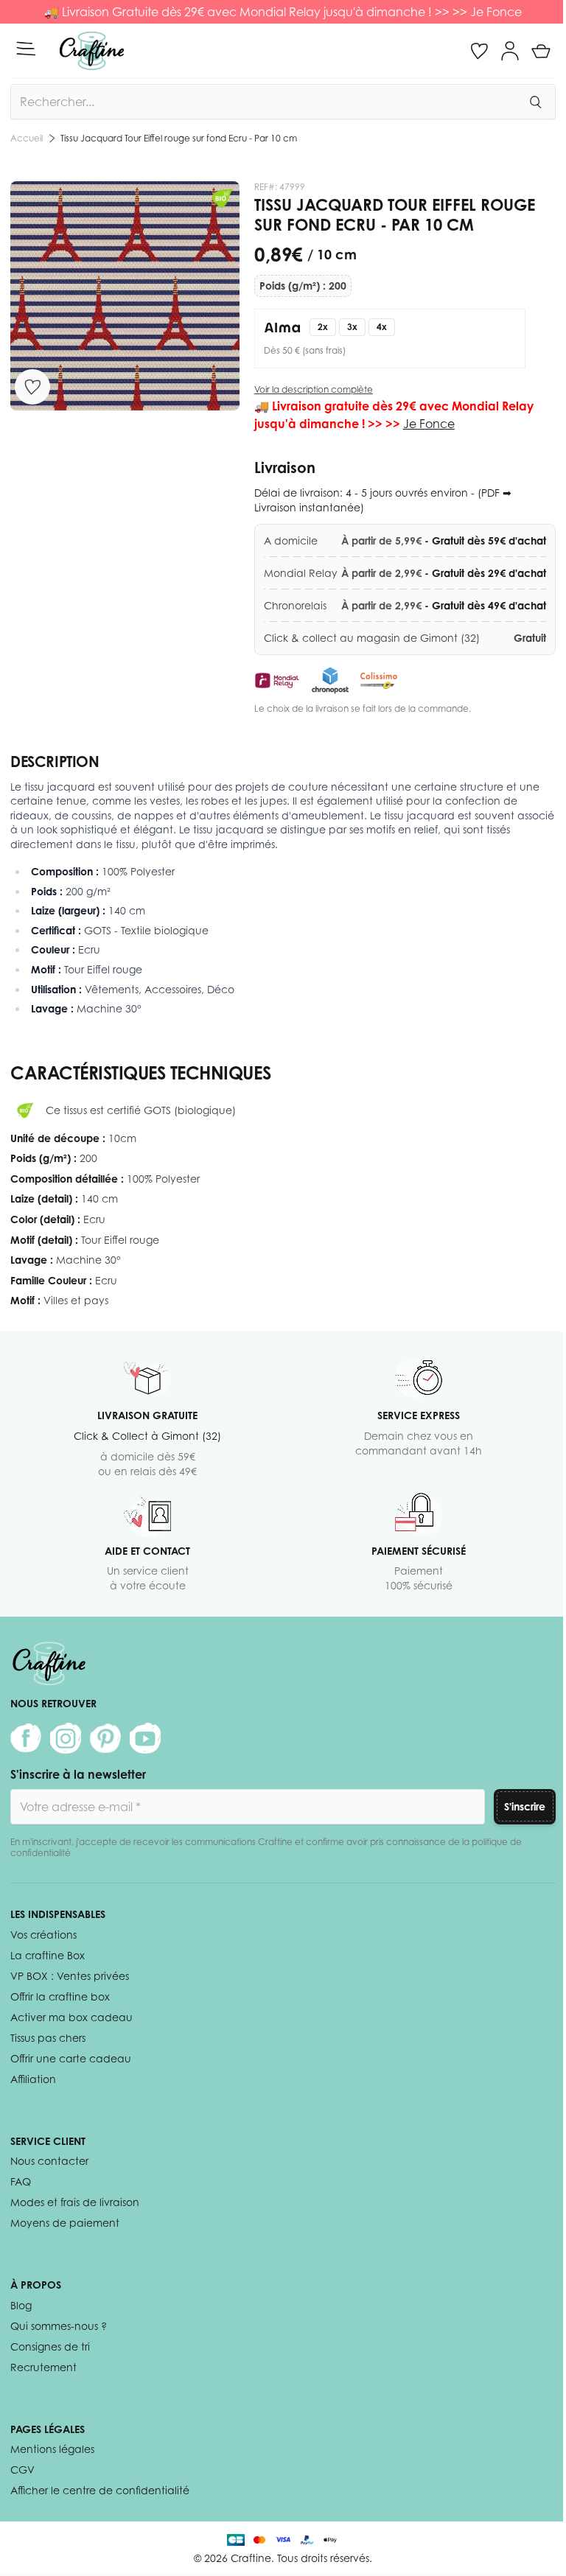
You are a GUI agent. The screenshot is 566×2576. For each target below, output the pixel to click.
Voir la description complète (314, 389)
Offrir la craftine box (60, 1996)
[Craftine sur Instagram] (66, 1738)
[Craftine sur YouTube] (145, 1738)
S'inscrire (525, 1806)
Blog (21, 2305)
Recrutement (43, 2367)
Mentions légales (52, 2449)
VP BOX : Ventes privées (70, 1976)
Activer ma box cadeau (71, 2017)
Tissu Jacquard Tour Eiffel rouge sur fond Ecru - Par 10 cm (179, 138)
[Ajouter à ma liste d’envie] (32, 387)
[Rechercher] (535, 102)
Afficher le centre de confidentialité (100, 2490)
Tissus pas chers (48, 2038)
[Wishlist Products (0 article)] (479, 51)
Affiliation (33, 2079)
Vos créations (43, 1935)
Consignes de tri (50, 2346)
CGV (22, 2470)
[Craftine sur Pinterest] (105, 1738)
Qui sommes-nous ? (59, 2326)
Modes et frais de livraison (75, 2202)
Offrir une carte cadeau (71, 2058)
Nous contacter (49, 2161)
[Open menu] (26, 49)
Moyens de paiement (65, 2223)
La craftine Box (48, 1955)
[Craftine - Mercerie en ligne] (92, 51)
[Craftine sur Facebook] (26, 1738)
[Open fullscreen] (125, 296)
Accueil (27, 138)
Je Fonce (496, 12)
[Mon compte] (510, 51)
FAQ (21, 2181)
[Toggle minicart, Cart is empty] (541, 51)
